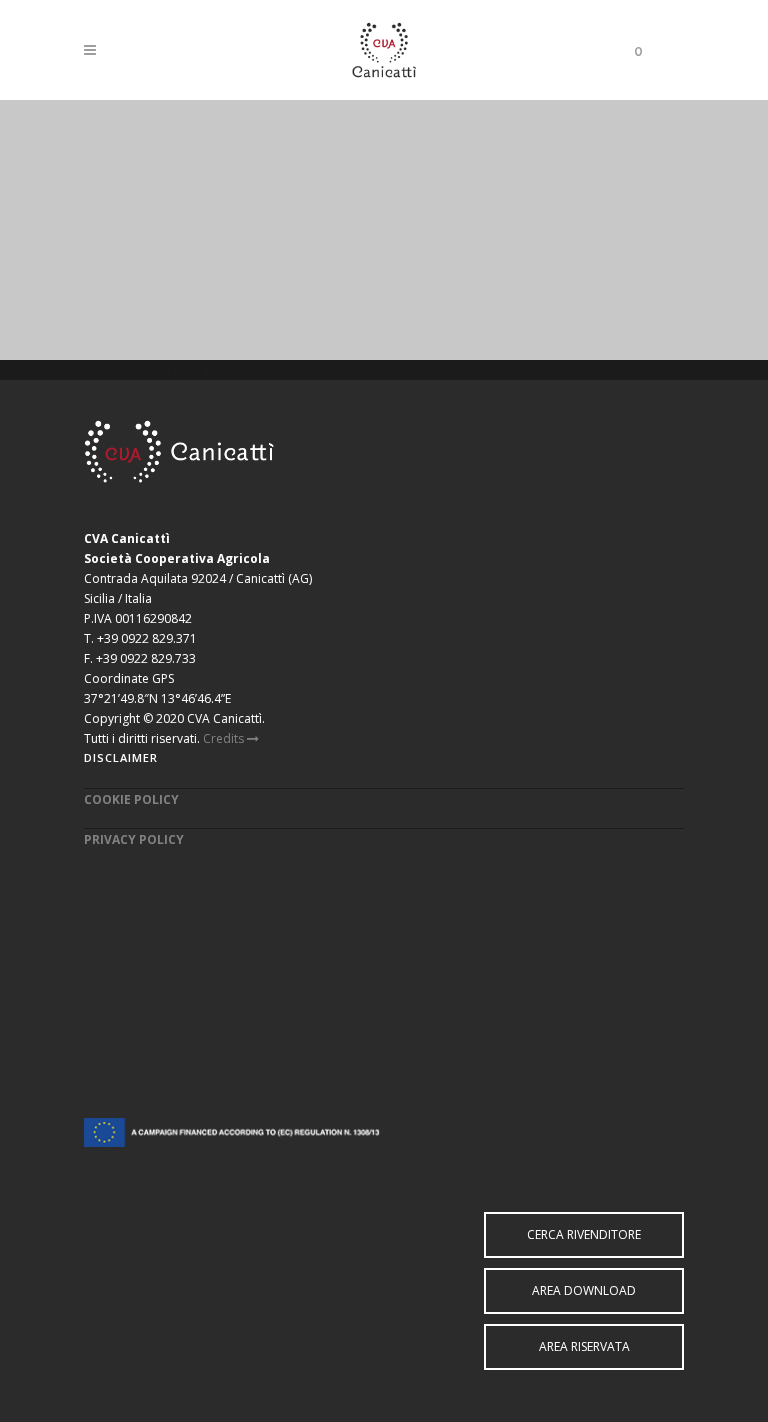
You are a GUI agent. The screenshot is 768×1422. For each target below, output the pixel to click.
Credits (225, 738)
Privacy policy (134, 839)
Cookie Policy (131, 799)
